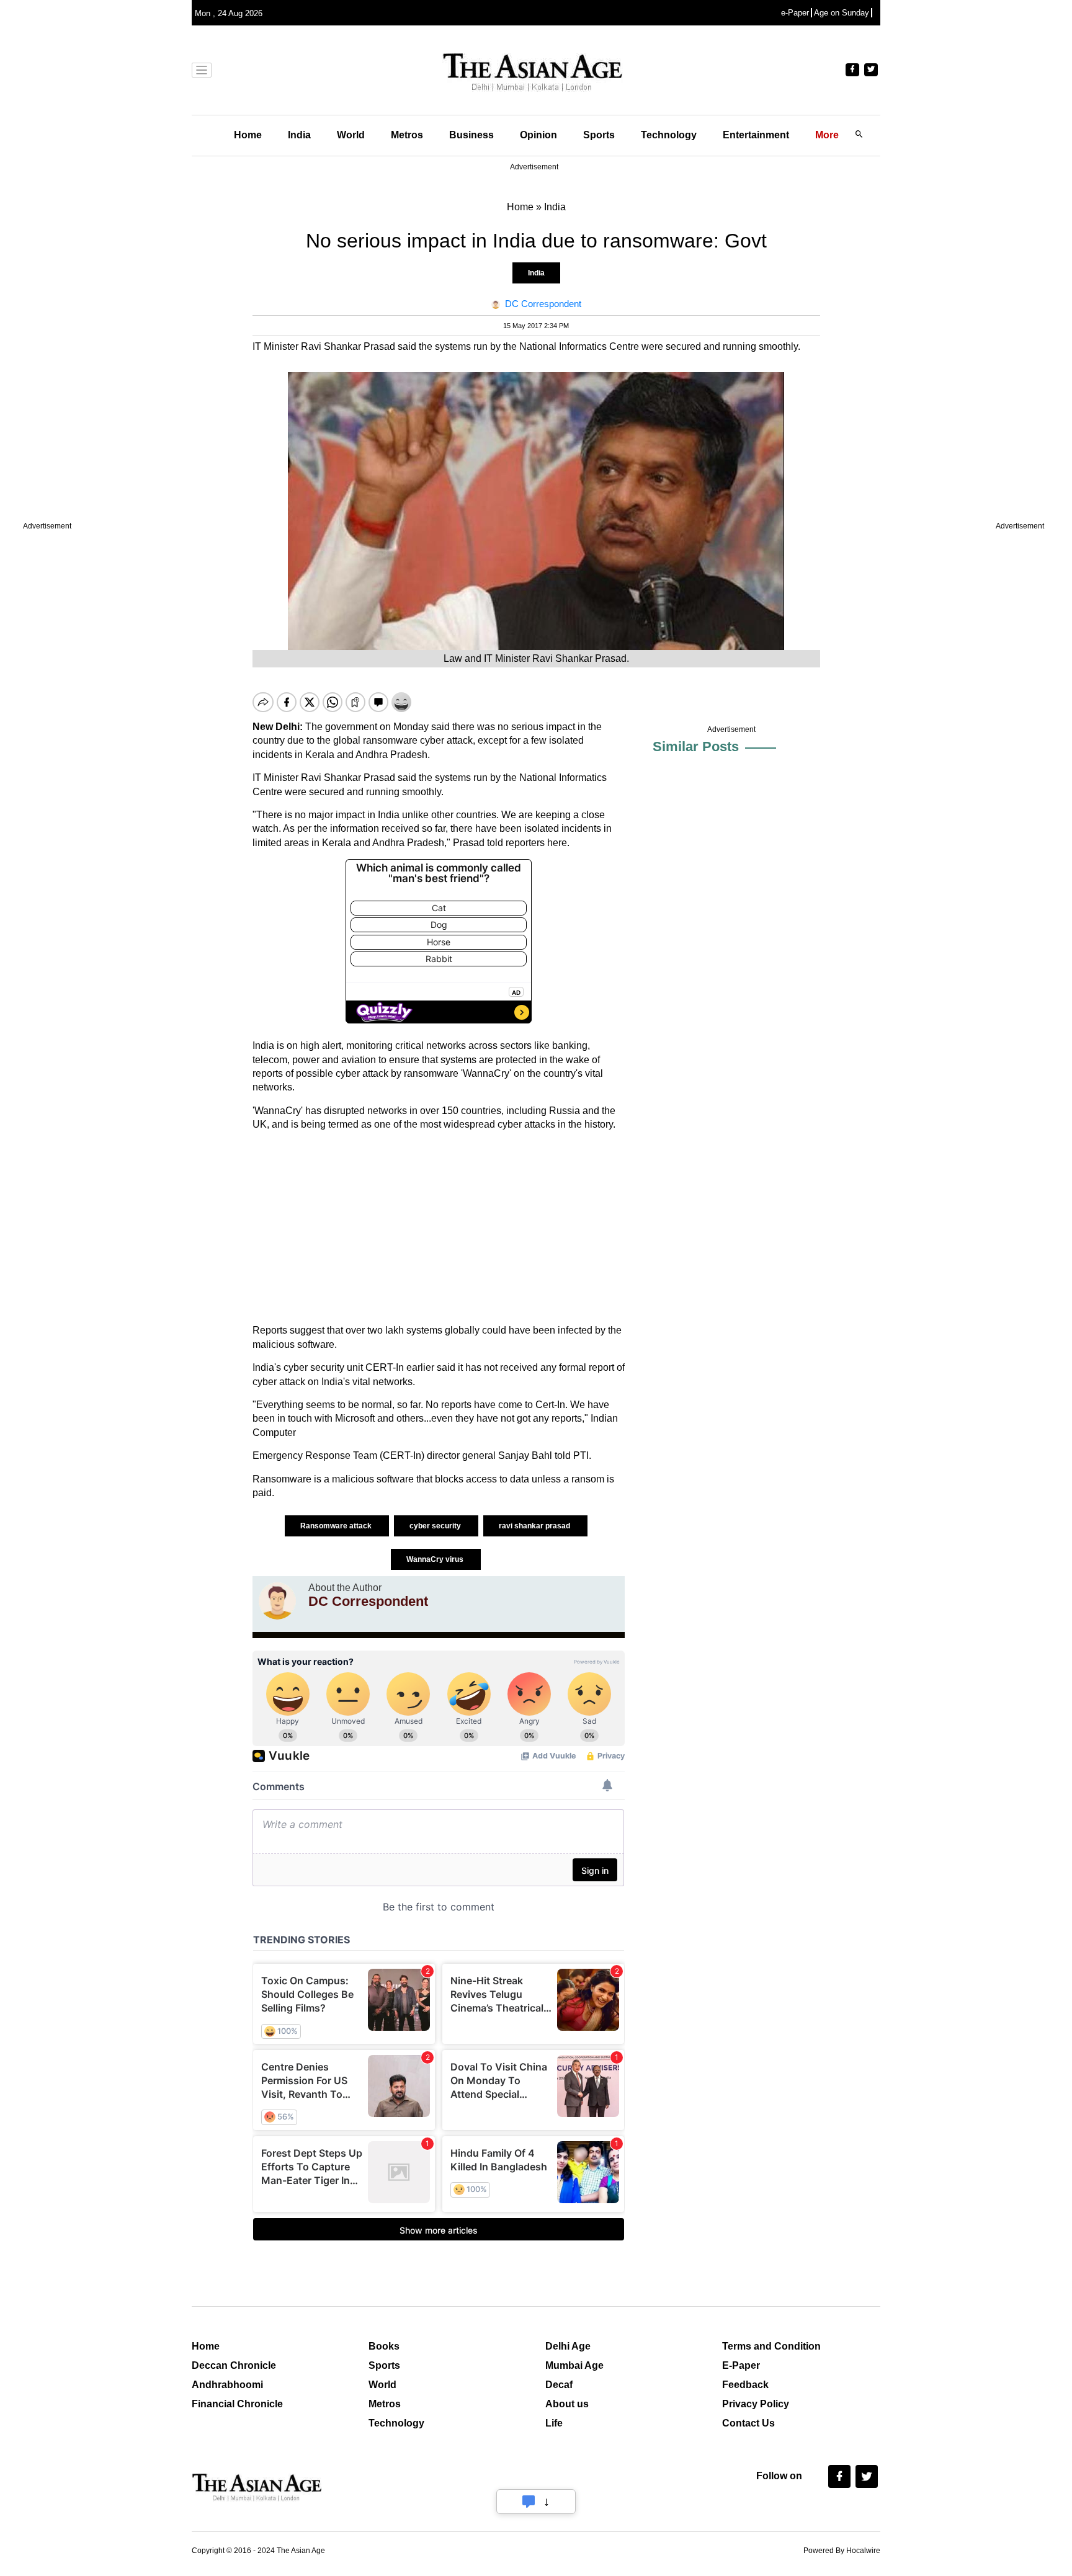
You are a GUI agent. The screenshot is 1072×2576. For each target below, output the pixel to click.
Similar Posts (696, 747)
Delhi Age (568, 2346)
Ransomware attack (337, 1526)
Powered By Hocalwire (842, 2551)
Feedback (745, 2385)
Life (554, 2423)
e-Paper (795, 13)
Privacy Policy (756, 2404)
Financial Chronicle (237, 2404)
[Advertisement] (439, 1228)
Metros (407, 135)
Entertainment (756, 135)
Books (384, 2346)
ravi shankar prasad (535, 1526)
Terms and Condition (771, 2346)
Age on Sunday (842, 13)
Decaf (559, 2385)
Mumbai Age (574, 2365)
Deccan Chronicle (234, 2365)
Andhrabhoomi (227, 2385)
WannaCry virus (436, 1559)
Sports (599, 135)
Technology (669, 135)
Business (471, 135)
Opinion (538, 135)
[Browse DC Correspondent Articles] (277, 1601)
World (351, 135)
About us (567, 2404)
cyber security (436, 1526)
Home (248, 135)
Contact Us (748, 2423)
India (299, 135)
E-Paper (741, 2365)
